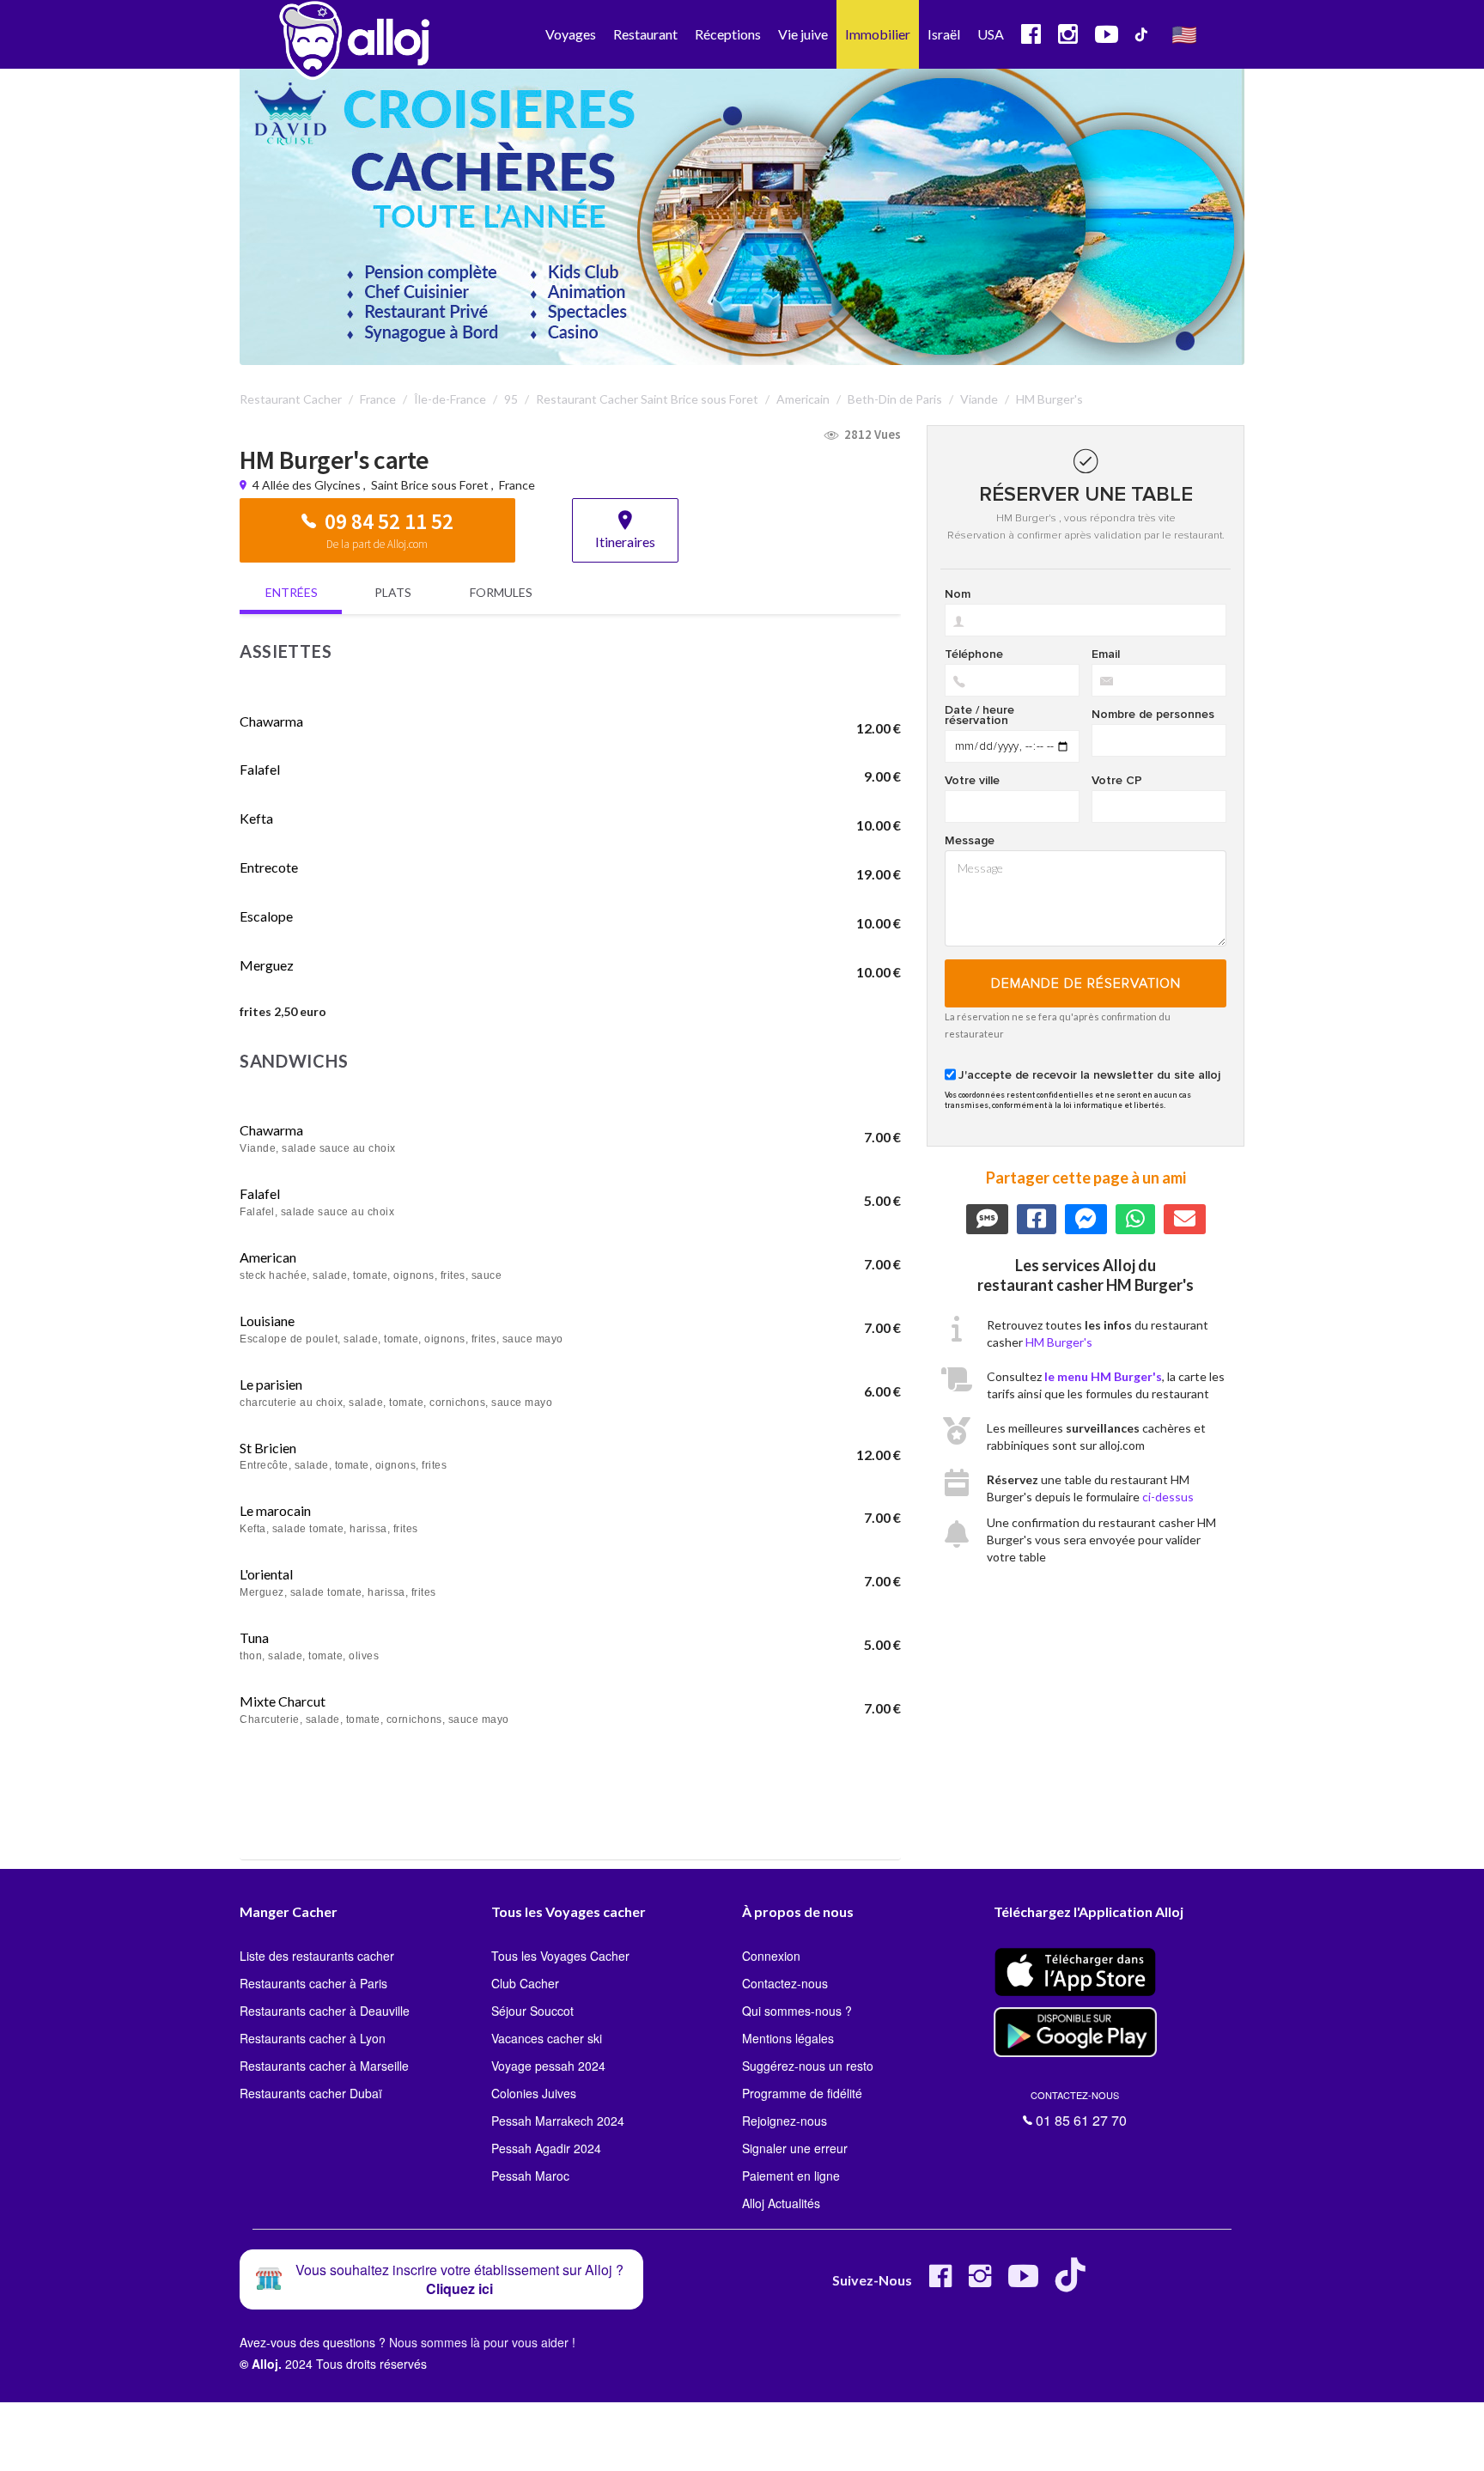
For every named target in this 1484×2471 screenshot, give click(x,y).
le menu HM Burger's (1103, 1376)
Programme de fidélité (802, 2093)
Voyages (571, 34)
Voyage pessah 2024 (548, 2066)
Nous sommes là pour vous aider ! (482, 2342)
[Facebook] (940, 2282)
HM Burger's (1059, 1342)
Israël (944, 34)
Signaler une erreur (795, 2148)
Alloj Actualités (781, 2203)
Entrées (292, 592)
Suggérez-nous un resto (808, 2066)
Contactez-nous (785, 1983)
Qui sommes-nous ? (797, 2011)
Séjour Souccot (532, 2011)
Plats (393, 592)
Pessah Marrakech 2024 (558, 2121)
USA (991, 34)
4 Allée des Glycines (308, 485)
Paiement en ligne (791, 2176)
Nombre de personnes (1153, 715)
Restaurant (645, 34)
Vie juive (803, 34)
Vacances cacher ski (547, 2038)
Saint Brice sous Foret (430, 485)
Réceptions (728, 34)
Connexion (771, 1956)
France (517, 485)
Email (1106, 654)
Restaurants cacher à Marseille (324, 2066)
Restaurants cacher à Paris (313, 1983)
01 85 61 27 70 (1079, 2109)
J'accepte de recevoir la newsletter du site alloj (1089, 1075)
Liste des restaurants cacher (317, 1956)
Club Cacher (525, 1983)
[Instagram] (980, 2282)
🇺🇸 (1184, 34)
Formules (501, 592)
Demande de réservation (1086, 983)
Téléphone (974, 654)
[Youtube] (1023, 2282)
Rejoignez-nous (785, 2121)
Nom (958, 594)
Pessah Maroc (530, 2176)
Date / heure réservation (979, 715)
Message (970, 841)
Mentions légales (788, 2038)
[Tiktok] (1074, 2282)
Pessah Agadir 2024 (546, 2148)
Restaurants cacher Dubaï (311, 2093)
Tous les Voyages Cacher (560, 1956)
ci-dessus (1168, 1497)
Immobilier (878, 34)
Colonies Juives (534, 2093)
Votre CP (1117, 781)
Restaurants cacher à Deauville (325, 2011)
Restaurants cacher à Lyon (313, 2038)
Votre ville (972, 781)
